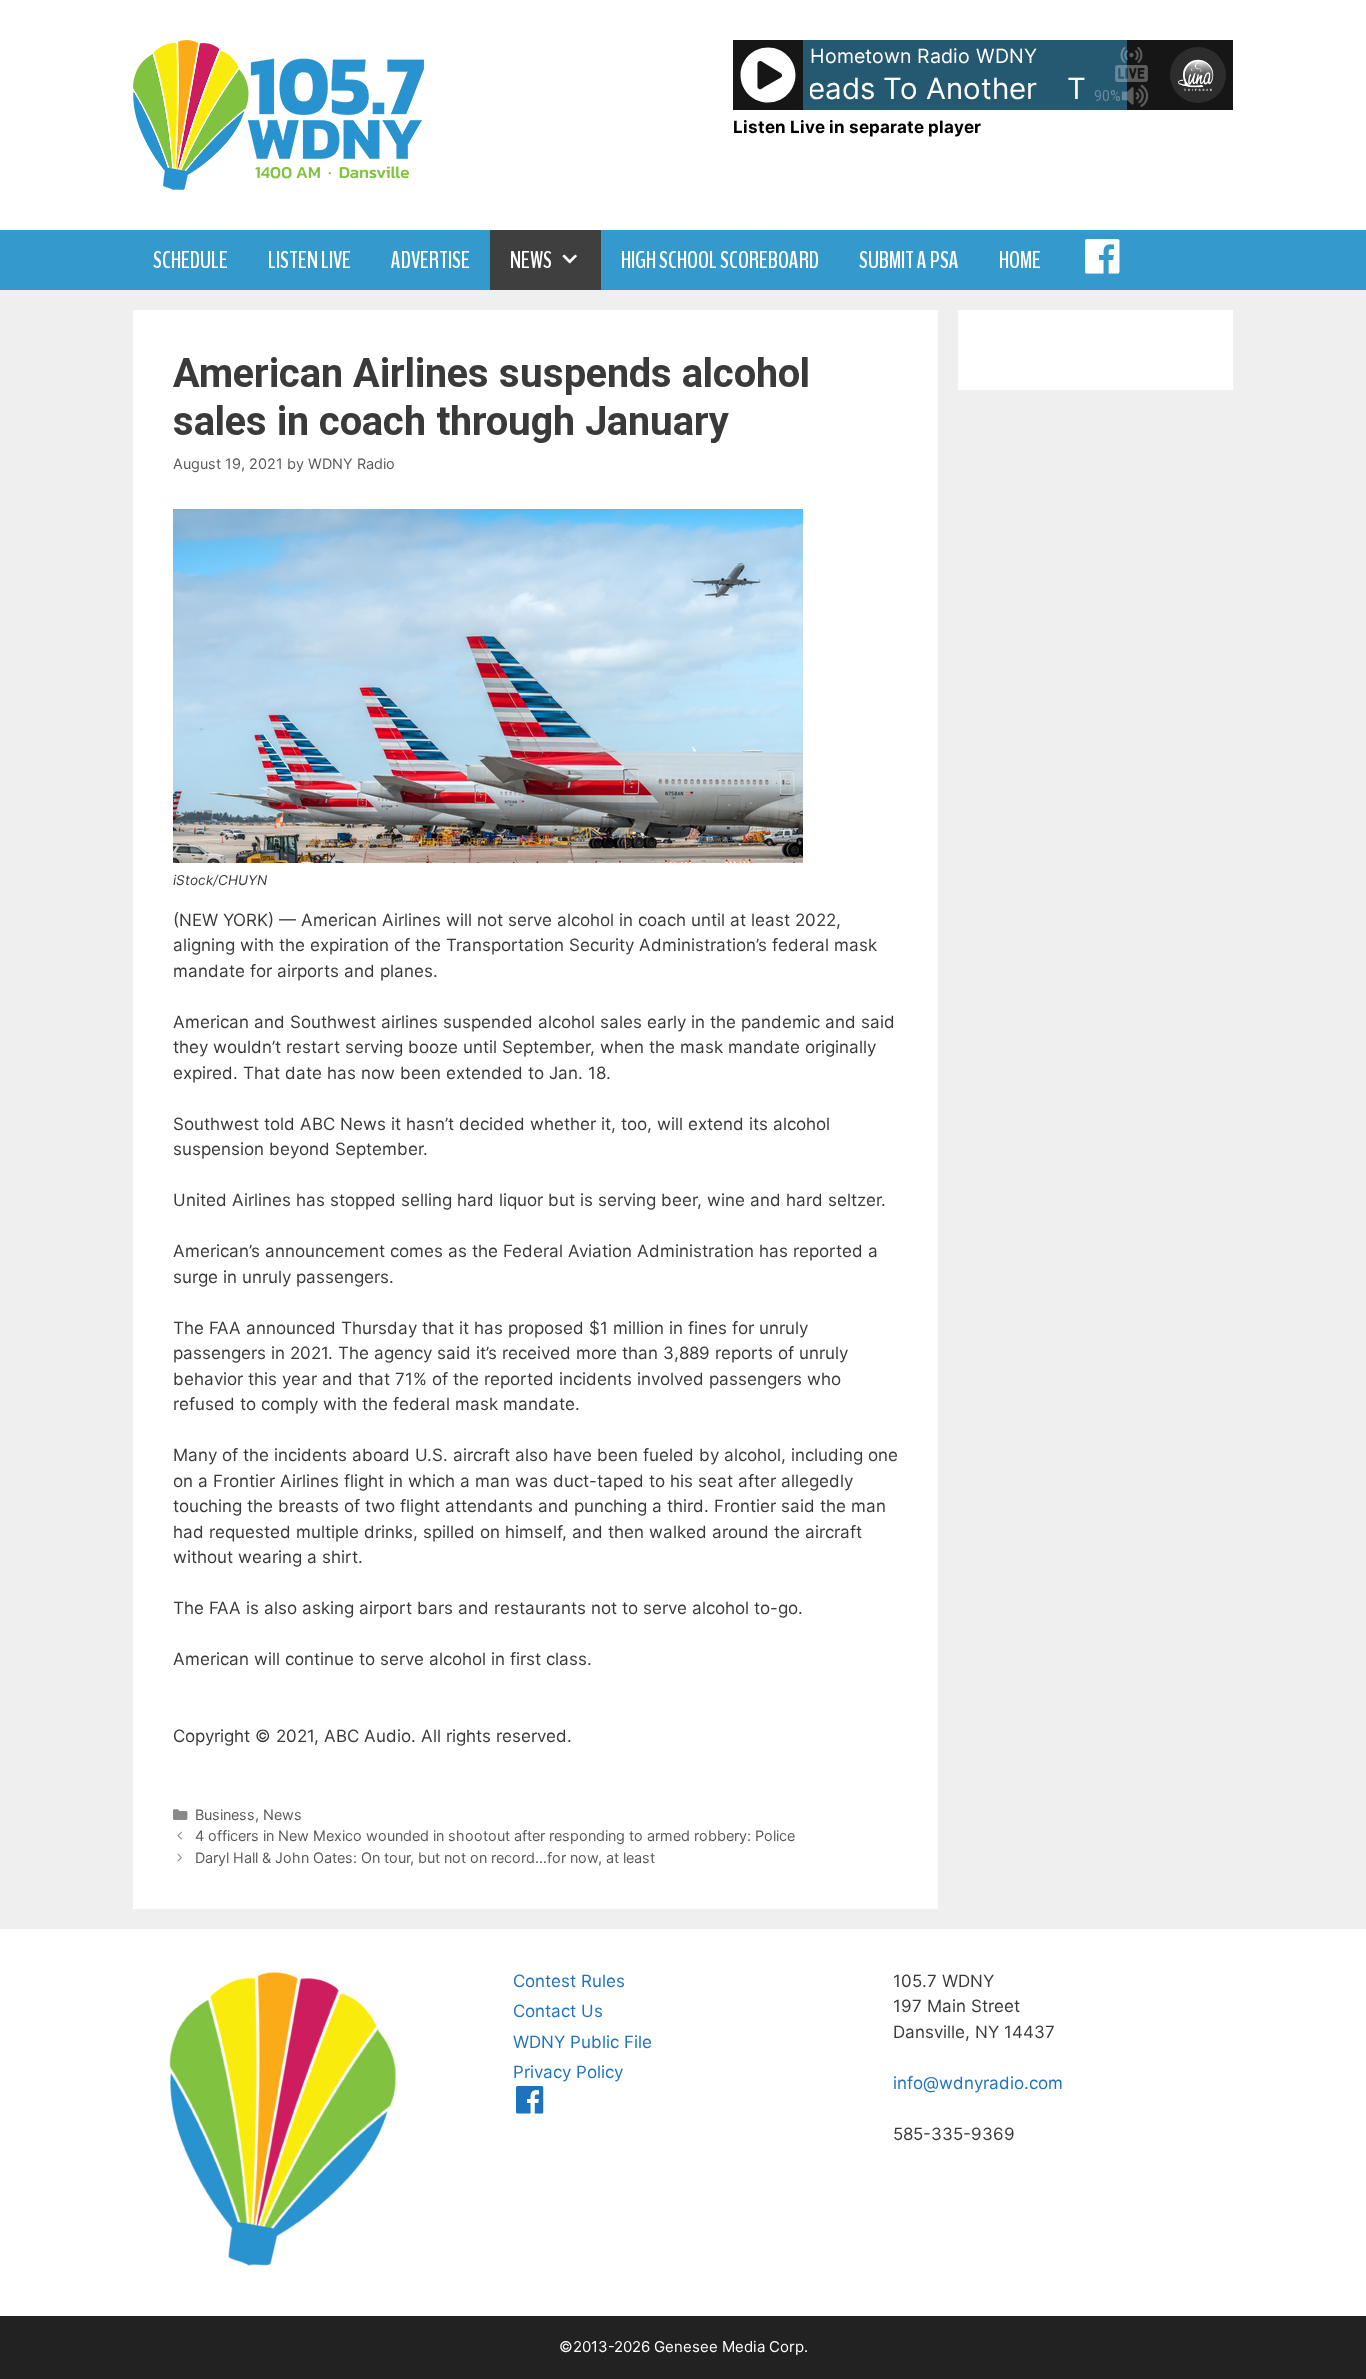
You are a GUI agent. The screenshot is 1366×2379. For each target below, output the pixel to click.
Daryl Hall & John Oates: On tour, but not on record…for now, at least (425, 1857)
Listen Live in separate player (857, 127)
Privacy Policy (568, 2072)
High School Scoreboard (720, 260)
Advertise (430, 260)
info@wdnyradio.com (978, 2083)
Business (225, 1814)
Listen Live (309, 260)
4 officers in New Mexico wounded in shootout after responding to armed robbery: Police (495, 1835)
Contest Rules (569, 1981)
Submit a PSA (909, 260)
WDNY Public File (582, 2042)
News (531, 260)
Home (1020, 260)
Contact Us (558, 2011)
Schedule (190, 260)
